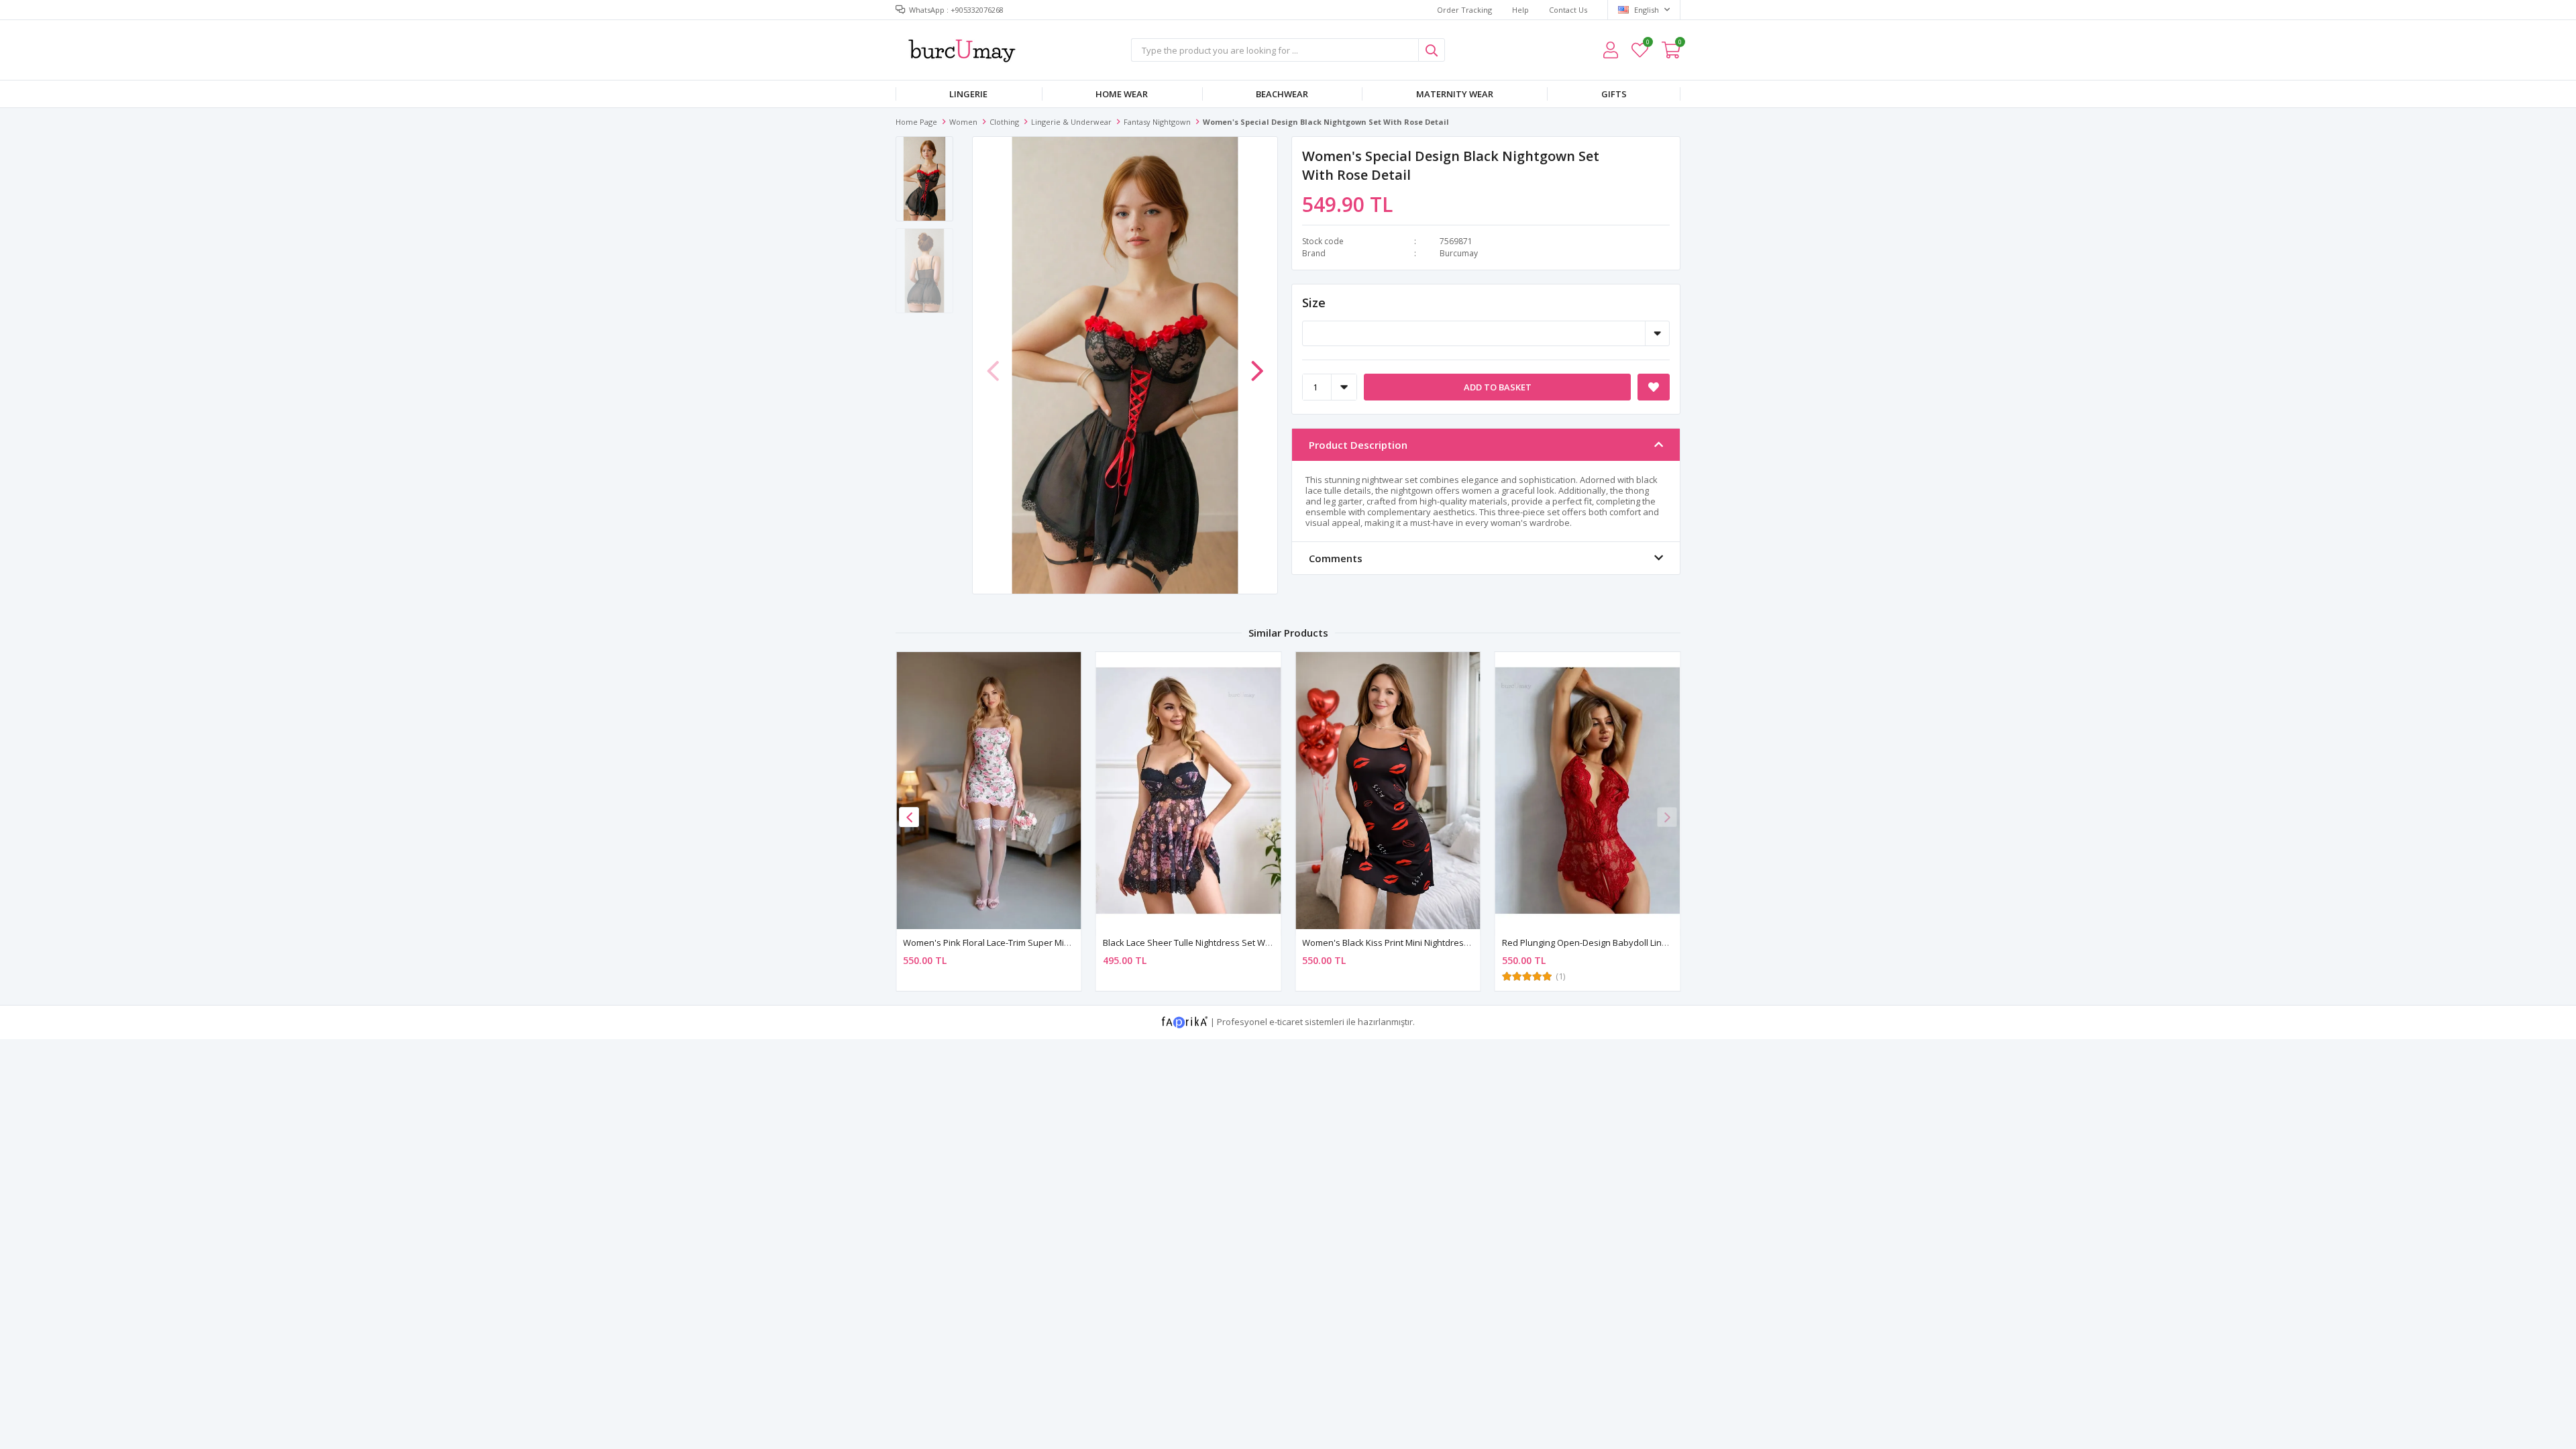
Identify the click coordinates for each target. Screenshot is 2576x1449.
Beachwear (1282, 94)
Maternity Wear (1455, 94)
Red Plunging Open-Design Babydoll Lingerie (1592, 943)
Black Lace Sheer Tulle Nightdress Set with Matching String (1221, 943)
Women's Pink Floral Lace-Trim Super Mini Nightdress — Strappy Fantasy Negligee (1069, 943)
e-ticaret (1286, 1022)
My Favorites (1647, 44)
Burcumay (1459, 253)
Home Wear (1122, 94)
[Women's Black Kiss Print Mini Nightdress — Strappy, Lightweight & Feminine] (1388, 791)
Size (1314, 303)
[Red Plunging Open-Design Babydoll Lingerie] (1588, 791)
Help (1520, 10)
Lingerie (968, 94)
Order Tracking (1464, 10)
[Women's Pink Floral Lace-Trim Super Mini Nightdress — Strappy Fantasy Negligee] (989, 791)
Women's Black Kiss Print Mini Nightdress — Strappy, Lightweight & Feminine (1456, 943)
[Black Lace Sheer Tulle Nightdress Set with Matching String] (1189, 791)
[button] (1257, 364)
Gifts (1614, 94)
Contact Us (1568, 10)
